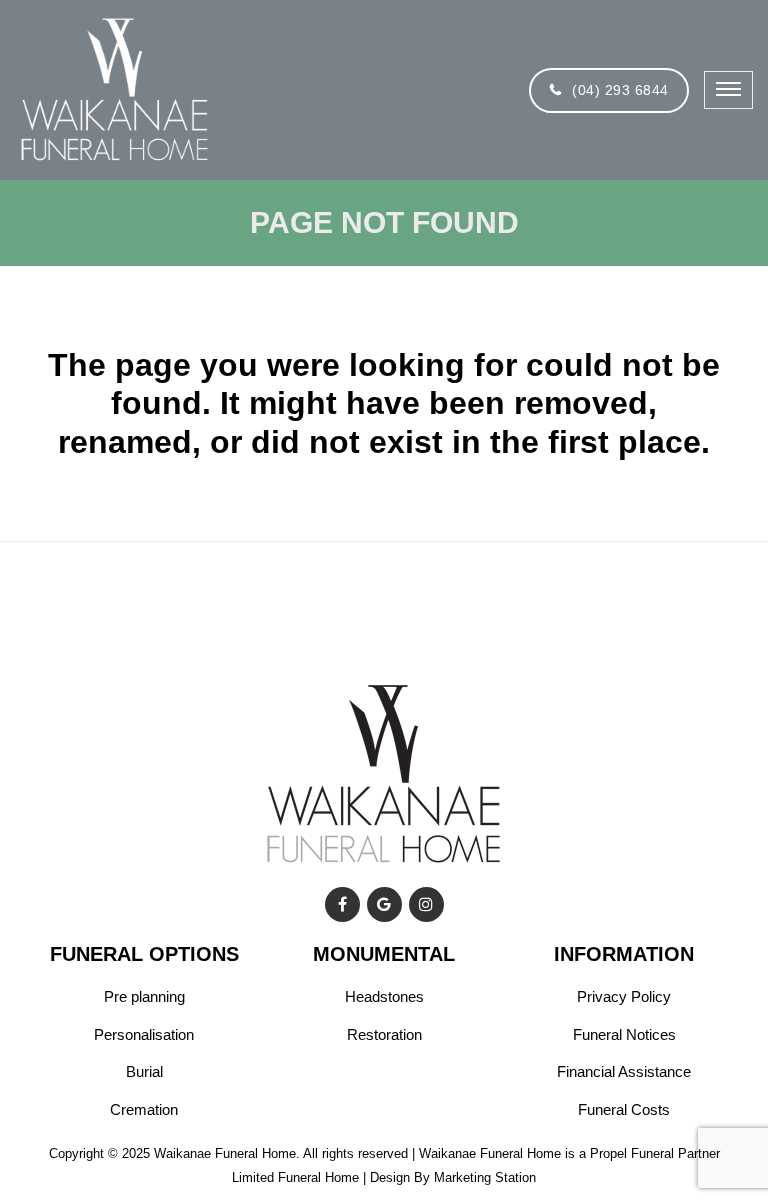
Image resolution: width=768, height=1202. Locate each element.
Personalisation (144, 1034)
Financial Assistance (624, 1071)
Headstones (384, 996)
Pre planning (144, 996)
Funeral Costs (624, 1109)
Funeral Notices (624, 1034)
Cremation (144, 1109)
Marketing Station (485, 1177)
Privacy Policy (624, 996)
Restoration (384, 1034)
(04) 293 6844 (620, 90)
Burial (144, 1071)
